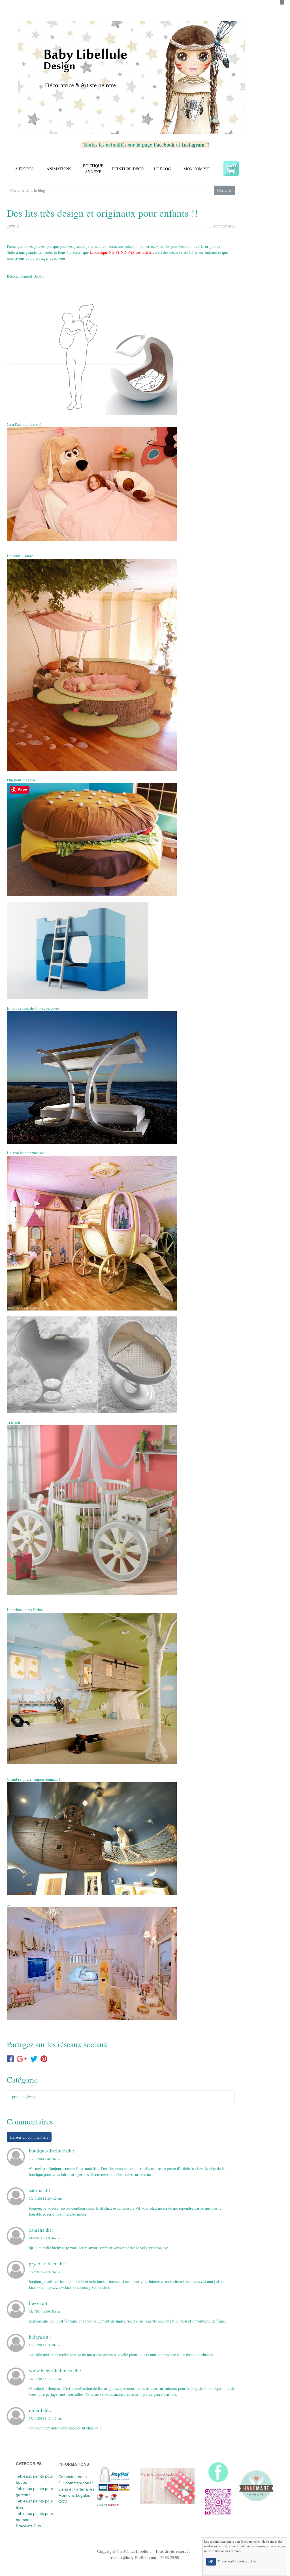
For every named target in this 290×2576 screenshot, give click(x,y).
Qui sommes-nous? (76, 2483)
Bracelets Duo (28, 2526)
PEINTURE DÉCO (128, 169)
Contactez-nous (72, 2477)
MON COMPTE (197, 169)
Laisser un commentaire (29, 2137)
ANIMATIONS (59, 169)
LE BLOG (162, 169)
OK (211, 2562)
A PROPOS (24, 169)
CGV (63, 2502)
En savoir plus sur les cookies (237, 2561)
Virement (102, 2505)
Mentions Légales (74, 2495)
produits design (24, 2097)
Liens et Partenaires (76, 2489)
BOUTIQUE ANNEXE (93, 169)
